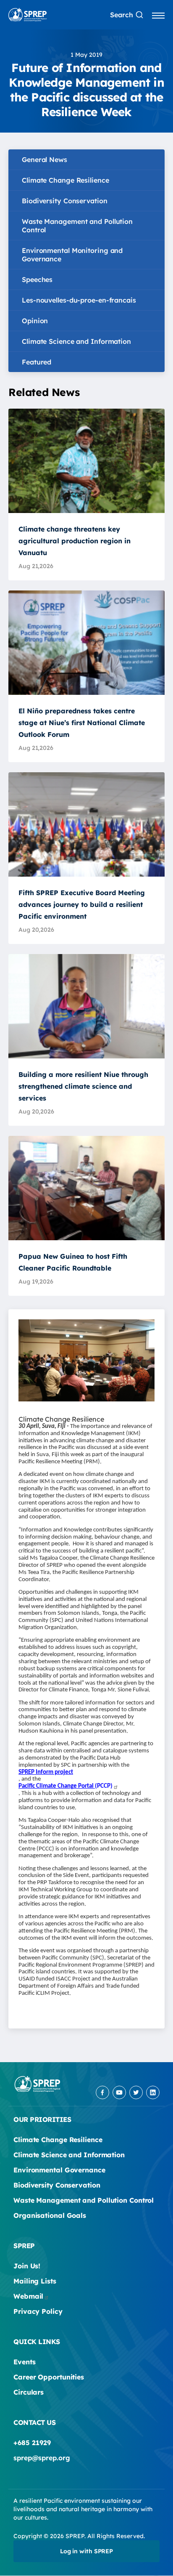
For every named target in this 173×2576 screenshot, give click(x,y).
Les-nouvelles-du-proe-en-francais (79, 300)
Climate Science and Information (76, 341)
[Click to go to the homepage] (28, 15)
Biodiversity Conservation (65, 201)
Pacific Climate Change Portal (66, 1786)
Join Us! (27, 2266)
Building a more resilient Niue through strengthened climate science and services (83, 1086)
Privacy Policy (38, 2311)
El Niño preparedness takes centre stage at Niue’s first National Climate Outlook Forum (82, 723)
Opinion (35, 321)
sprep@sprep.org (42, 2458)
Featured (37, 362)
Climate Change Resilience (66, 180)
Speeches (37, 279)
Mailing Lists (35, 2281)
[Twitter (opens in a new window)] (136, 2092)
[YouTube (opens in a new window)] (119, 2092)
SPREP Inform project (46, 1772)
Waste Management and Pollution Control (77, 226)
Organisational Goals (50, 2215)
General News (45, 160)
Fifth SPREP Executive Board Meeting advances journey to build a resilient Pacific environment (82, 904)
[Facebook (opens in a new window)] (102, 2092)
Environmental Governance (59, 2170)
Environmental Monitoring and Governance (72, 255)
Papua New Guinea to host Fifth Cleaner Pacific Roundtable (73, 1262)
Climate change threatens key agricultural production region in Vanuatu (75, 541)
